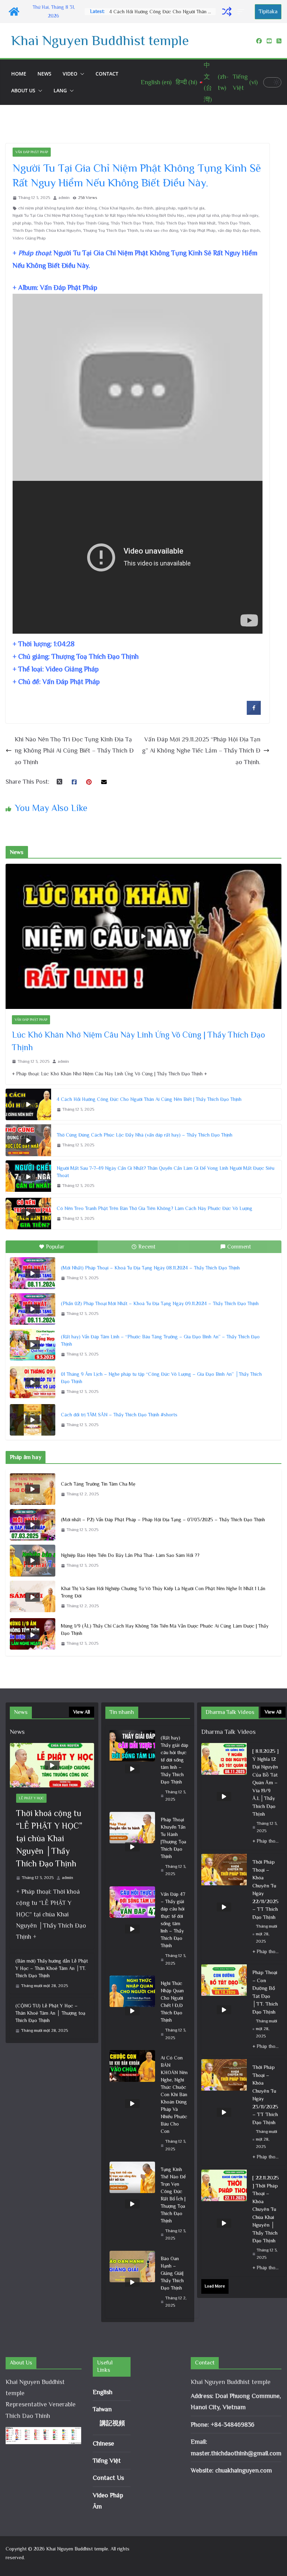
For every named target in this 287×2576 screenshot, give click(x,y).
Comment (239, 1247)
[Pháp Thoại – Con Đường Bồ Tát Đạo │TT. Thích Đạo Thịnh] (224, 2010)
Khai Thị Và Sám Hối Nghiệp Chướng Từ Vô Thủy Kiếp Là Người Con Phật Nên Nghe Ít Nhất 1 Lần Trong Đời (163, 1592)
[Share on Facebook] (254, 713)
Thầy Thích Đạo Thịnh (132, 223)
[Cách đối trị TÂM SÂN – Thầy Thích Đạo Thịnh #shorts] (33, 1420)
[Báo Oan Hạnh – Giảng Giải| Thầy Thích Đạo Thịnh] (132, 2282)
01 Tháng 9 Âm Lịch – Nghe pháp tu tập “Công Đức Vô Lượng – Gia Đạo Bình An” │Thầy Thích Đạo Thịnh (161, 1378)
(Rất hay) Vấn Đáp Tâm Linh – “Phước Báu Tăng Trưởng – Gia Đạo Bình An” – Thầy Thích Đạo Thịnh (160, 1340)
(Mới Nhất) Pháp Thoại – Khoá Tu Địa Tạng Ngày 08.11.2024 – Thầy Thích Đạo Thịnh (150, 1268)
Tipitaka (268, 12)
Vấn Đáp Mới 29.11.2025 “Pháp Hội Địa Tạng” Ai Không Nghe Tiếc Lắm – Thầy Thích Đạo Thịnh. (201, 751)
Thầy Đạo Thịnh (49, 223)
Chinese (103, 2443)
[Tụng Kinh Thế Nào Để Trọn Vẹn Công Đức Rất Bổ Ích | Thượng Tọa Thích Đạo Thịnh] (132, 2204)
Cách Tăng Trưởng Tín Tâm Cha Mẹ (98, 1484)
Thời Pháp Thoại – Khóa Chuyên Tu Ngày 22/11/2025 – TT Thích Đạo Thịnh (265, 1889)
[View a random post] (227, 12)
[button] (81, 74)
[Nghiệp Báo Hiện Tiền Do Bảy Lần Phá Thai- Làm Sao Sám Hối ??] (33, 1560)
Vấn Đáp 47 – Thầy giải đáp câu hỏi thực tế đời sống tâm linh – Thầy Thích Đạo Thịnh (173, 1920)
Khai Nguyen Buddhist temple (100, 40)
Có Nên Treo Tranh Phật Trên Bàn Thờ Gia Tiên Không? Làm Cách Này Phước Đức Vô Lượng (155, 1208)
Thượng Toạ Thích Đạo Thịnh (111, 230)
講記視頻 (112, 2423)
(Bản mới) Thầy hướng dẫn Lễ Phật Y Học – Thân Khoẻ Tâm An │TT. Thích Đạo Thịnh (52, 1968)
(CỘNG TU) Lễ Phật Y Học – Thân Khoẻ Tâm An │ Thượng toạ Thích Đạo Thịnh (50, 2013)
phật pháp (22, 223)
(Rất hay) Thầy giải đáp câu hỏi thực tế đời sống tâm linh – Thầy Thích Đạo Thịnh (174, 1760)
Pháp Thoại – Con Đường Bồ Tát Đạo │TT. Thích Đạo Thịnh (265, 1992)
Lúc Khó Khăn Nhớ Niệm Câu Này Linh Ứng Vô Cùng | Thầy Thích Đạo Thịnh (138, 1041)
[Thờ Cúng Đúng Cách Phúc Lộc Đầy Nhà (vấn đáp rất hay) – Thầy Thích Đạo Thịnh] (28, 1140)
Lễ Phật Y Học (31, 1798)
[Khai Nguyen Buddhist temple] (14, 12)
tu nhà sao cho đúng (159, 230)
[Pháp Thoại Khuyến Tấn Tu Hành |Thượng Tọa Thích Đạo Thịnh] (132, 1847)
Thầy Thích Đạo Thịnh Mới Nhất (185, 223)
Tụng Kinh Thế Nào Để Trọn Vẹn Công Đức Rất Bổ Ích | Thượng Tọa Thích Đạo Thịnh (173, 2195)
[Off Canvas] (244, 12)
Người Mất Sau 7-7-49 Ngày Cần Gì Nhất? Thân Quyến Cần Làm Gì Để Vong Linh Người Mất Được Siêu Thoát (166, 1172)
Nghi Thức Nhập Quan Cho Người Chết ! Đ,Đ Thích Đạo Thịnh (172, 2002)
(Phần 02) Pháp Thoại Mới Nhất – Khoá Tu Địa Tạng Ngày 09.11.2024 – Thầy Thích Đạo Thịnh (160, 1303)
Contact (107, 74)
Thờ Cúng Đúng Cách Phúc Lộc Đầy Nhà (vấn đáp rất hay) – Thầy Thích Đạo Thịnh (162, 12)
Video (70, 74)
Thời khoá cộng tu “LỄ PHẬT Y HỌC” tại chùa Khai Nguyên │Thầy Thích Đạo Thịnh (49, 1838)
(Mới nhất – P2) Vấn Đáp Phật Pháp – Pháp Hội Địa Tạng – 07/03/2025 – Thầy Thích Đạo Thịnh (163, 1520)
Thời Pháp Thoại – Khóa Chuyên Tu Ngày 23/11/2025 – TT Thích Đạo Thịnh (265, 2095)
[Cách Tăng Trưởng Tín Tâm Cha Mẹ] (33, 1489)
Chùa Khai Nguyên (116, 208)
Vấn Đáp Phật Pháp (32, 152)
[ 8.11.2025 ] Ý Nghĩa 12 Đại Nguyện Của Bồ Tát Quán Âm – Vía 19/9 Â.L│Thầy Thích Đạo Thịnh (265, 1782)
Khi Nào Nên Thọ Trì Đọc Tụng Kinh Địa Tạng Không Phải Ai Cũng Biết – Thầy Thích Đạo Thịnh (74, 751)
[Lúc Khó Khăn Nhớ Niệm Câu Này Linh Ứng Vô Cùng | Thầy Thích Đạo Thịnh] (143, 936)
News (44, 74)
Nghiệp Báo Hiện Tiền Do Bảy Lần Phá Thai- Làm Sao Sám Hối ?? (130, 1555)
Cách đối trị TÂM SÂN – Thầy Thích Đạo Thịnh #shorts (119, 1415)
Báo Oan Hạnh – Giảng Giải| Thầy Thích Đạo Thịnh (172, 2273)
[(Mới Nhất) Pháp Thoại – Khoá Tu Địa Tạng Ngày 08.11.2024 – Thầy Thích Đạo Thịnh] (33, 1273)
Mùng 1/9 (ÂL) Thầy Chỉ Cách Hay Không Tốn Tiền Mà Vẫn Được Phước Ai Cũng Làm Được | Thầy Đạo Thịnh (165, 1629)
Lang (60, 90)
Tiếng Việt (107, 2461)
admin (64, 198)
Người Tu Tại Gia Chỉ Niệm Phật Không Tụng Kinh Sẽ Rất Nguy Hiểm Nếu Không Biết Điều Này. (99, 215)
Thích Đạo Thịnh (234, 223)
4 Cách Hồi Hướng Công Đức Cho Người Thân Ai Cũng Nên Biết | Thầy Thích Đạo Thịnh (149, 1099)
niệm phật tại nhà (203, 215)
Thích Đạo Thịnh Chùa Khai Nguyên (47, 230)
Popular (55, 1247)
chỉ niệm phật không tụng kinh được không (57, 208)
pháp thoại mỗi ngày (240, 215)
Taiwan (102, 2409)
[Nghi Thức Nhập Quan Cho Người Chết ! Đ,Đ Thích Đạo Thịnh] (132, 2011)
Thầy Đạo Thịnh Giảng (87, 223)
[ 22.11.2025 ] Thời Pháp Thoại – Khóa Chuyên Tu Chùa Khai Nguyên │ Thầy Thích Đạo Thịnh (266, 2209)
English (103, 2392)
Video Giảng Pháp (29, 238)
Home (19, 74)
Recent (147, 1247)
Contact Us (108, 2478)
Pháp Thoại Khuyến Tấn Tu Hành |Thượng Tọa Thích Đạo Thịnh (173, 1838)
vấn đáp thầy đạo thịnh (239, 230)
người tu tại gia (191, 208)
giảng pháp (166, 208)
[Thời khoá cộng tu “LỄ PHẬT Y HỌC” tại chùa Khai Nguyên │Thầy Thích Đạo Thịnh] (52, 1765)
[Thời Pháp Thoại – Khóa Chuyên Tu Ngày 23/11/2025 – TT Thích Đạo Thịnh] (224, 2112)
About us (23, 90)
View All (82, 1712)
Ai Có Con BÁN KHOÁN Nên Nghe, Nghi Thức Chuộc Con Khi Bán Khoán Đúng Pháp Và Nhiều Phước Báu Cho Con (174, 2094)
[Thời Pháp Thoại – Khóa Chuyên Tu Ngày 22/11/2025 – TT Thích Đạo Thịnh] (224, 1907)
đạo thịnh (145, 208)
